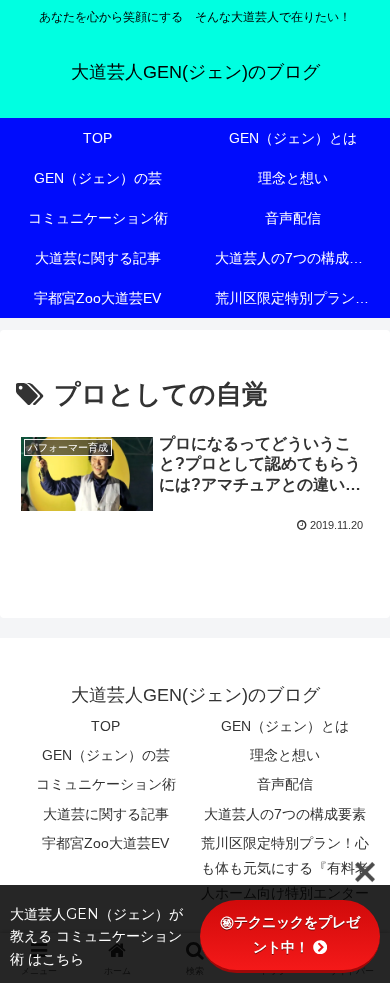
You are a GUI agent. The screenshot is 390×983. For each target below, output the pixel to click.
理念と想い (285, 755)
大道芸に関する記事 (106, 814)
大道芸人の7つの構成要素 (285, 814)
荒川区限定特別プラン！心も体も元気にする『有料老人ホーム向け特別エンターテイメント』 (285, 881)
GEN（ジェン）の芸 (106, 755)
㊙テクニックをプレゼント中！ (290, 934)
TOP (105, 726)
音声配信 (285, 784)
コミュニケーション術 (106, 784)
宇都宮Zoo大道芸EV (105, 843)
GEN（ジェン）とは (285, 726)
